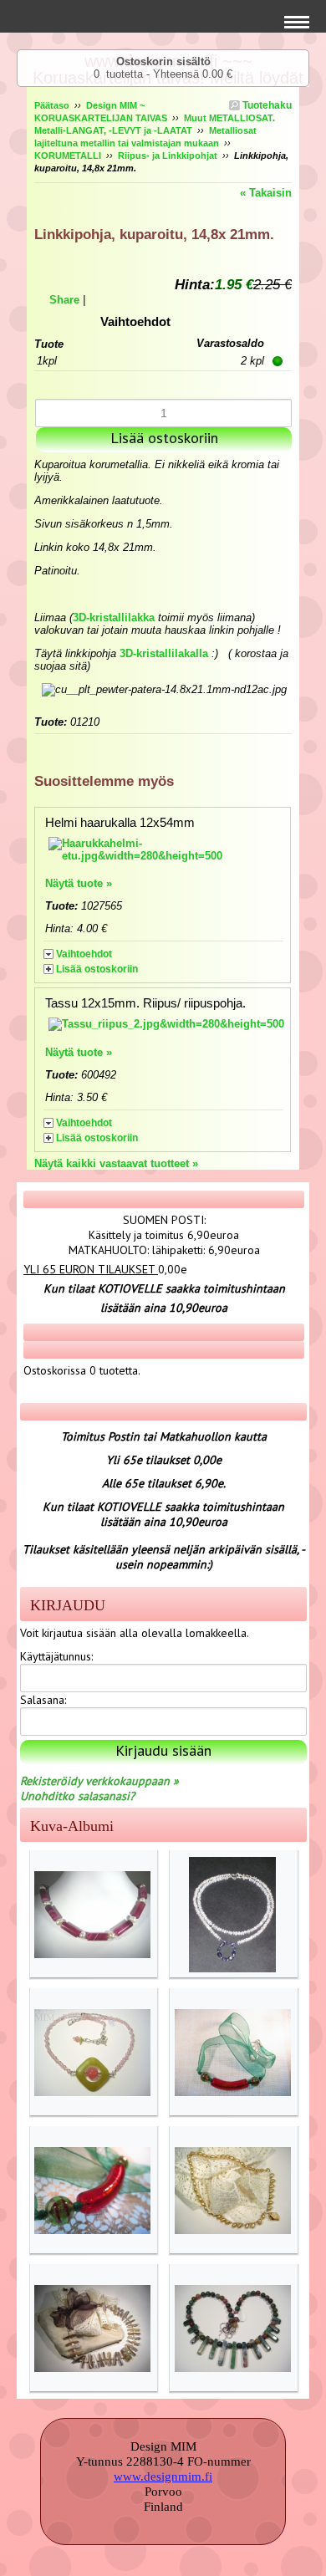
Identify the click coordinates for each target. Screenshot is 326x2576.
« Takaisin (266, 193)
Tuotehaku (266, 105)
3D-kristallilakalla (164, 653)
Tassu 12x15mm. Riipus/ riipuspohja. (145, 1003)
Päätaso (52, 105)
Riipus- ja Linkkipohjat (168, 156)
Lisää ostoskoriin (97, 969)
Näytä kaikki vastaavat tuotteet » (116, 1163)
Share (64, 300)
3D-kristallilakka (114, 617)
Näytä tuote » (79, 883)
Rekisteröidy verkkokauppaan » (99, 1781)
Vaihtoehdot (84, 954)
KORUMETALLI (68, 156)
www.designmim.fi (163, 2477)
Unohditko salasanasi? (77, 1796)
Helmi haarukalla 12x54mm (120, 822)
